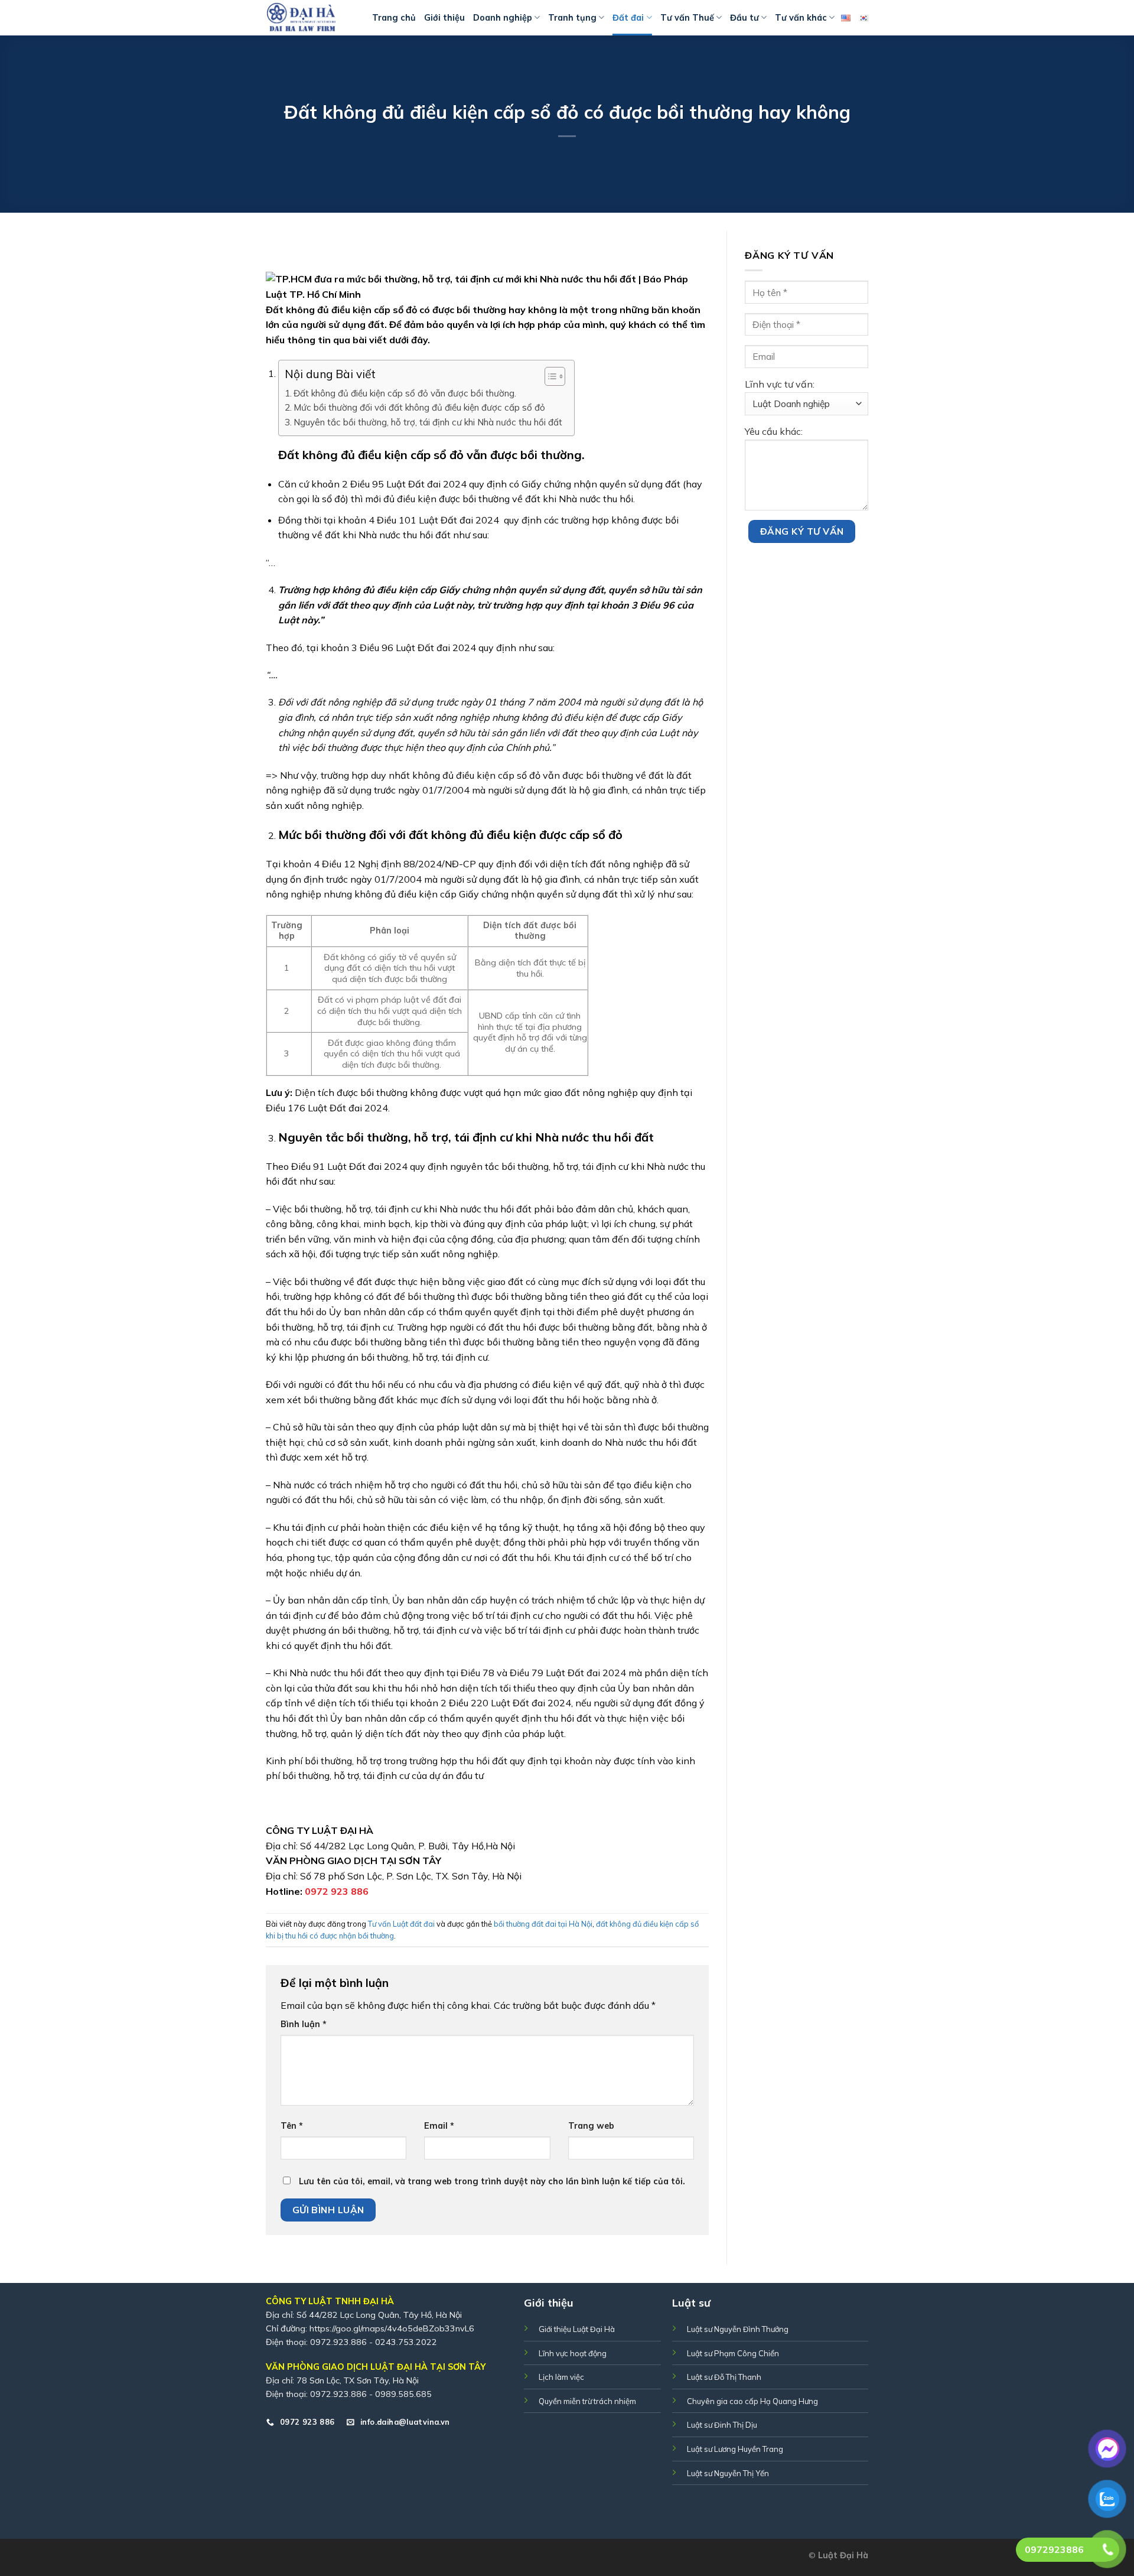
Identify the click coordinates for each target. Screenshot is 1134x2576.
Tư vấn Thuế (687, 18)
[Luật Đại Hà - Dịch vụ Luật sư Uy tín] (310, 18)
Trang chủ (394, 18)
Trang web (591, 2126)
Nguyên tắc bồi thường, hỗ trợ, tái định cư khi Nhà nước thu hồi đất (428, 422)
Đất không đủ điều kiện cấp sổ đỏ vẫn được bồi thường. (405, 393)
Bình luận (304, 2024)
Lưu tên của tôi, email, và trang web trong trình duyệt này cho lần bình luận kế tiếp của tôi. (492, 2181)
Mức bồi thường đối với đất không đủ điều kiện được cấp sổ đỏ (419, 407)
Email (439, 2126)
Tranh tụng (572, 18)
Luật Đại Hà (843, 2555)
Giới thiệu (444, 18)
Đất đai (628, 18)
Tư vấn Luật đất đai (401, 1924)
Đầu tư (744, 18)
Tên (292, 2126)
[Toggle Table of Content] (549, 376)
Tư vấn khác (801, 18)
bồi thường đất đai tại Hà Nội (543, 1924)
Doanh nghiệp (503, 18)
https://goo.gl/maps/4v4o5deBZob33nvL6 (392, 2328)
